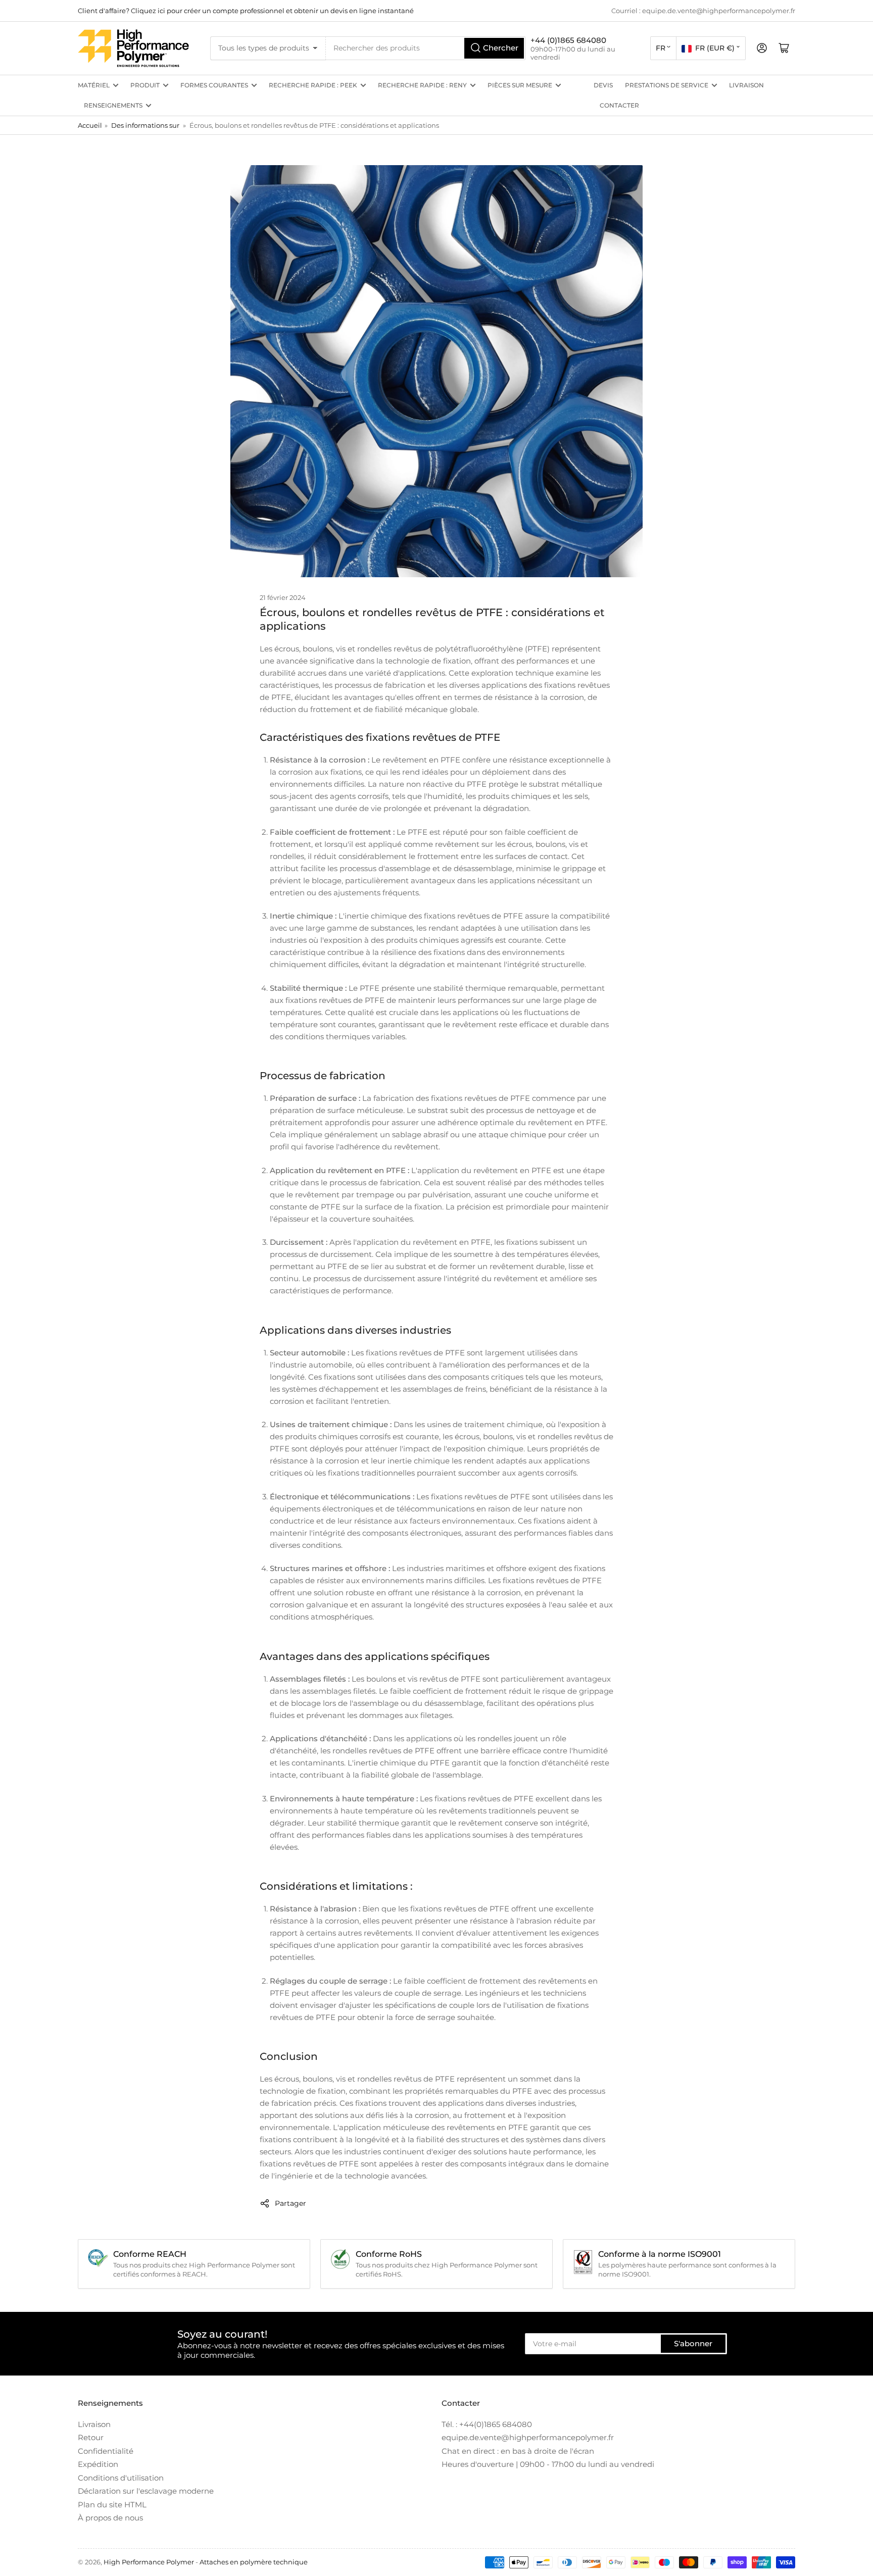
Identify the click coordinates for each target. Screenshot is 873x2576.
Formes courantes (214, 85)
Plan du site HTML (112, 2505)
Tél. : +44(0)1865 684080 (487, 2424)
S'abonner (693, 2343)
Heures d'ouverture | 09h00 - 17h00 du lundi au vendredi (548, 2464)
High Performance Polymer (149, 2562)
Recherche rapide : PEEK (313, 85)
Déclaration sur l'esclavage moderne (146, 2491)
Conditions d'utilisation (121, 2478)
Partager (290, 2203)
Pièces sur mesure (520, 85)
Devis (603, 85)
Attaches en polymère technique (254, 2562)
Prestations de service (667, 85)
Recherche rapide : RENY (422, 85)
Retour (91, 2437)
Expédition (98, 2464)
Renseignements (113, 105)
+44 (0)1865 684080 (568, 40)
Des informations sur (145, 125)
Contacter (619, 105)
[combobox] (426, 48)
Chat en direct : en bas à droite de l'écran (518, 2451)
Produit (145, 85)
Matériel (94, 85)
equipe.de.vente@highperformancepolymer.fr (528, 2437)
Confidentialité (106, 2451)
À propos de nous (110, 2518)
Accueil (90, 125)
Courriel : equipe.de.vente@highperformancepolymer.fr (703, 11)
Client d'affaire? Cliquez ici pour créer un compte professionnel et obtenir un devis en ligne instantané (246, 11)
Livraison (746, 85)
